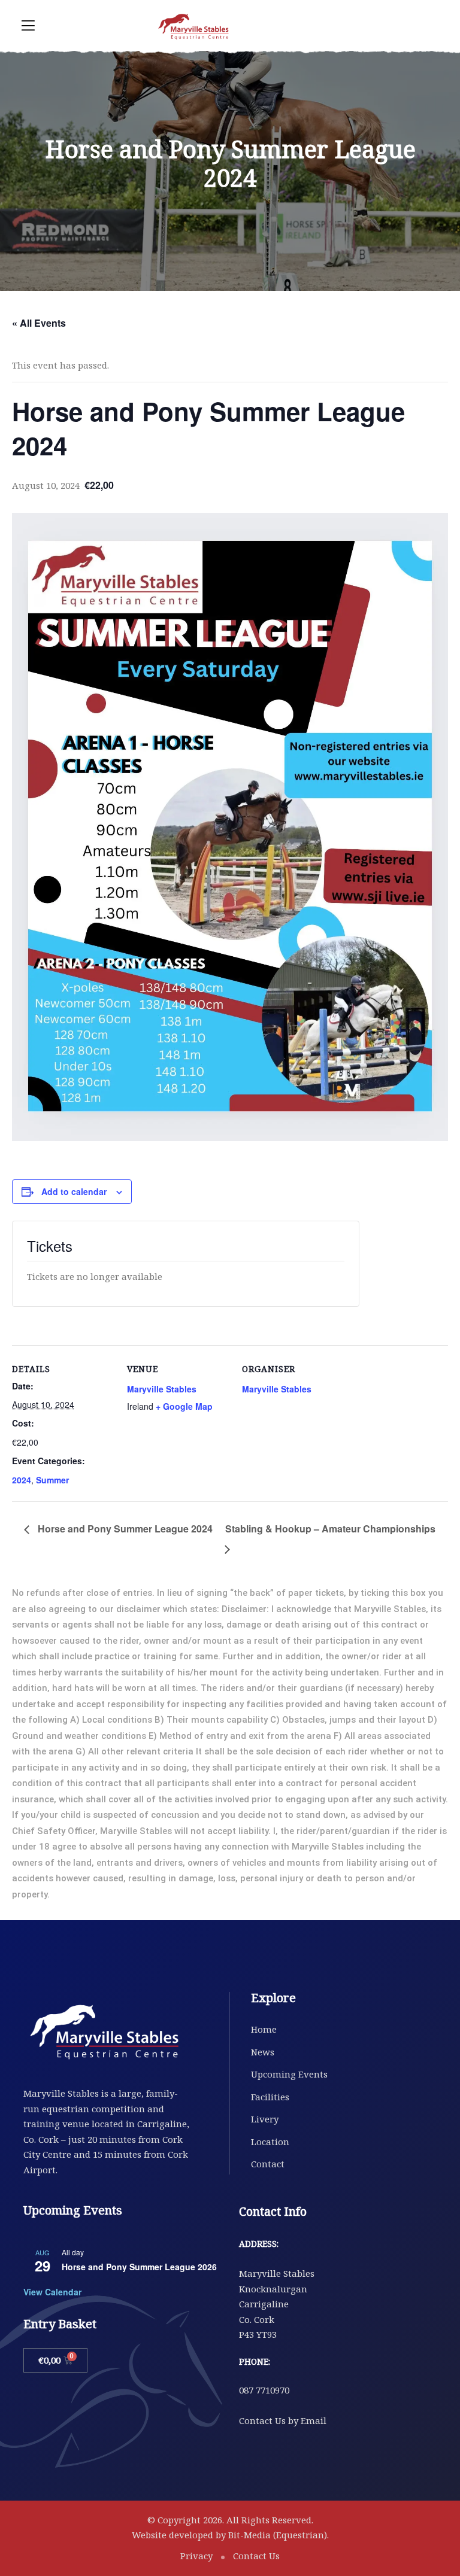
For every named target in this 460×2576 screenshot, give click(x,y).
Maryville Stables (162, 1389)
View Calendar (52, 2292)
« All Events (39, 323)
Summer (52, 1480)
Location (270, 2142)
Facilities (270, 2097)
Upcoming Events (289, 2074)
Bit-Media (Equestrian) (278, 2535)
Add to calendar (74, 1191)
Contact (268, 2164)
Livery (265, 2119)
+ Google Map (184, 1406)
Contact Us (256, 2556)
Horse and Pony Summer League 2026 (139, 2267)
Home (264, 2029)
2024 (22, 1480)
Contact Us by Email (283, 2420)
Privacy (196, 2556)
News (263, 2052)
